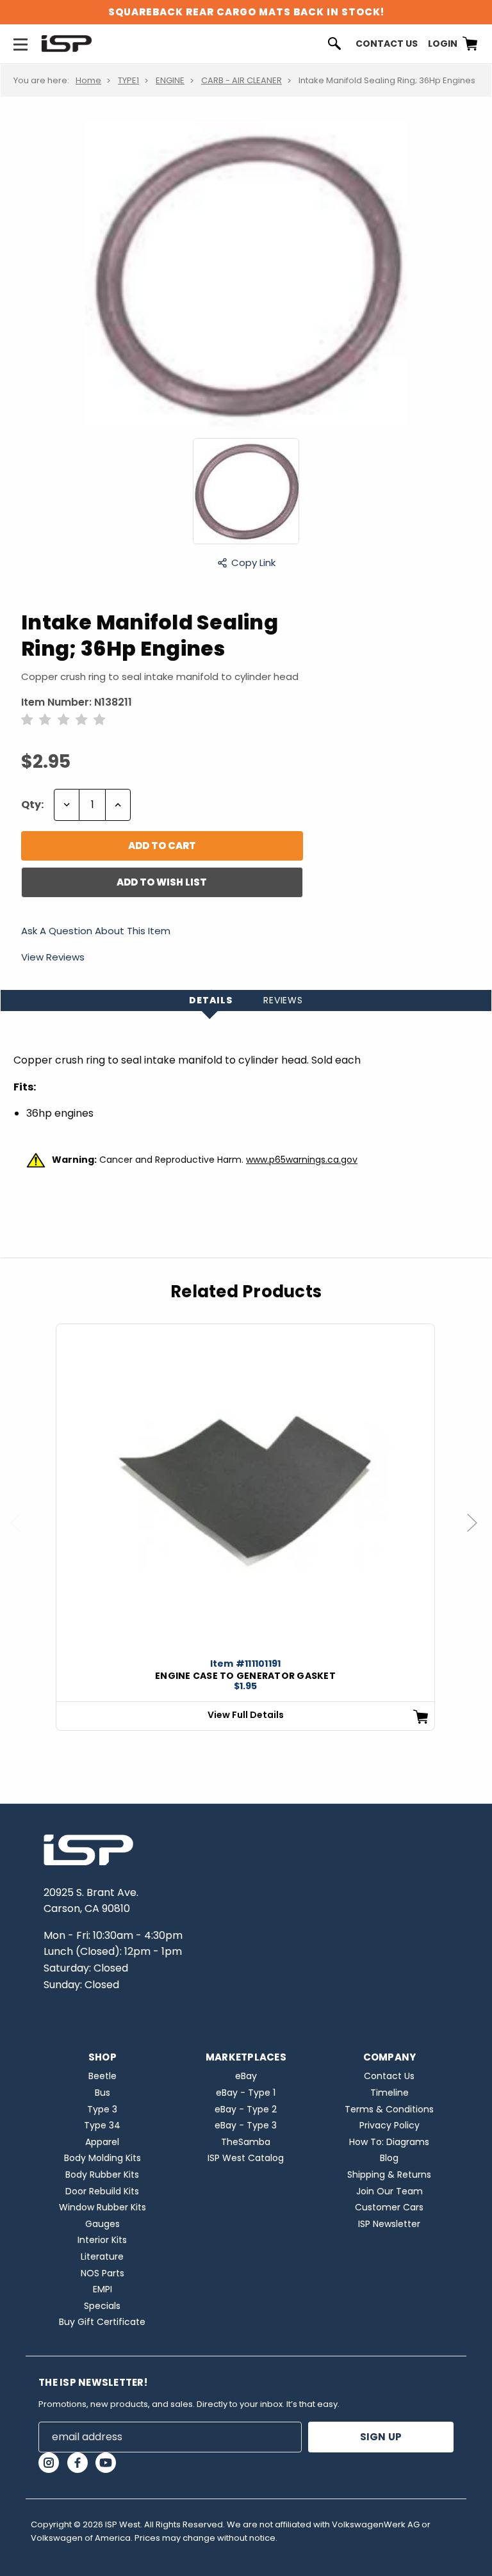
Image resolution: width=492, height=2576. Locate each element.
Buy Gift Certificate (102, 2322)
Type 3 (102, 2109)
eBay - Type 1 (246, 2093)
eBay (246, 2076)
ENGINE (170, 80)
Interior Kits (102, 2240)
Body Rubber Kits (102, 2175)
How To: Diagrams (389, 2142)
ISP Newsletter (389, 2224)
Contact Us (387, 44)
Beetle (102, 2076)
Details (211, 1000)
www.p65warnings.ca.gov (302, 1160)
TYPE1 (128, 80)
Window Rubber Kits (102, 2207)
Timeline (389, 2093)
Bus (102, 2093)
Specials (102, 2306)
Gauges (102, 2224)
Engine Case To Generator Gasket (245, 1676)
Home (88, 80)
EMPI (102, 2289)
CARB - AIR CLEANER (242, 80)
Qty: (32, 805)
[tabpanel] (245, 1527)
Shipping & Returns (389, 2175)
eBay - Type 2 (246, 2109)
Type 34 (102, 2125)
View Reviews (53, 957)
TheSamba (246, 2142)
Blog (389, 2158)
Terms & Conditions (389, 2109)
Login (443, 44)
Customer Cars (389, 2207)
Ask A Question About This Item (96, 932)
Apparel (102, 2142)
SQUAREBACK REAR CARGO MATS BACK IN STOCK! (246, 12)
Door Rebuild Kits (102, 2191)
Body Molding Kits (102, 2158)
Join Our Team (389, 2191)
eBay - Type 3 (246, 2125)
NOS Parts (102, 2273)
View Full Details (246, 1715)
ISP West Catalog (246, 2158)
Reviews (283, 1000)
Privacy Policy (389, 2125)
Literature (102, 2256)
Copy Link (253, 563)
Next (478, 1535)
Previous (21, 1535)
